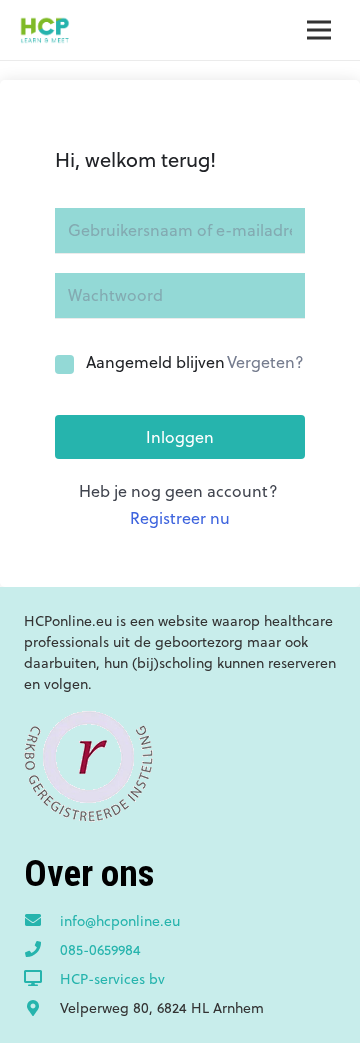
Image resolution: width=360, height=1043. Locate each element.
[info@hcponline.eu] (42, 921)
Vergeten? (265, 362)
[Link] (44, 30)
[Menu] (319, 30)
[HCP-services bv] (42, 979)
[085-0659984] (42, 950)
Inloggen (180, 437)
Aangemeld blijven (155, 362)
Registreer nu (180, 518)
